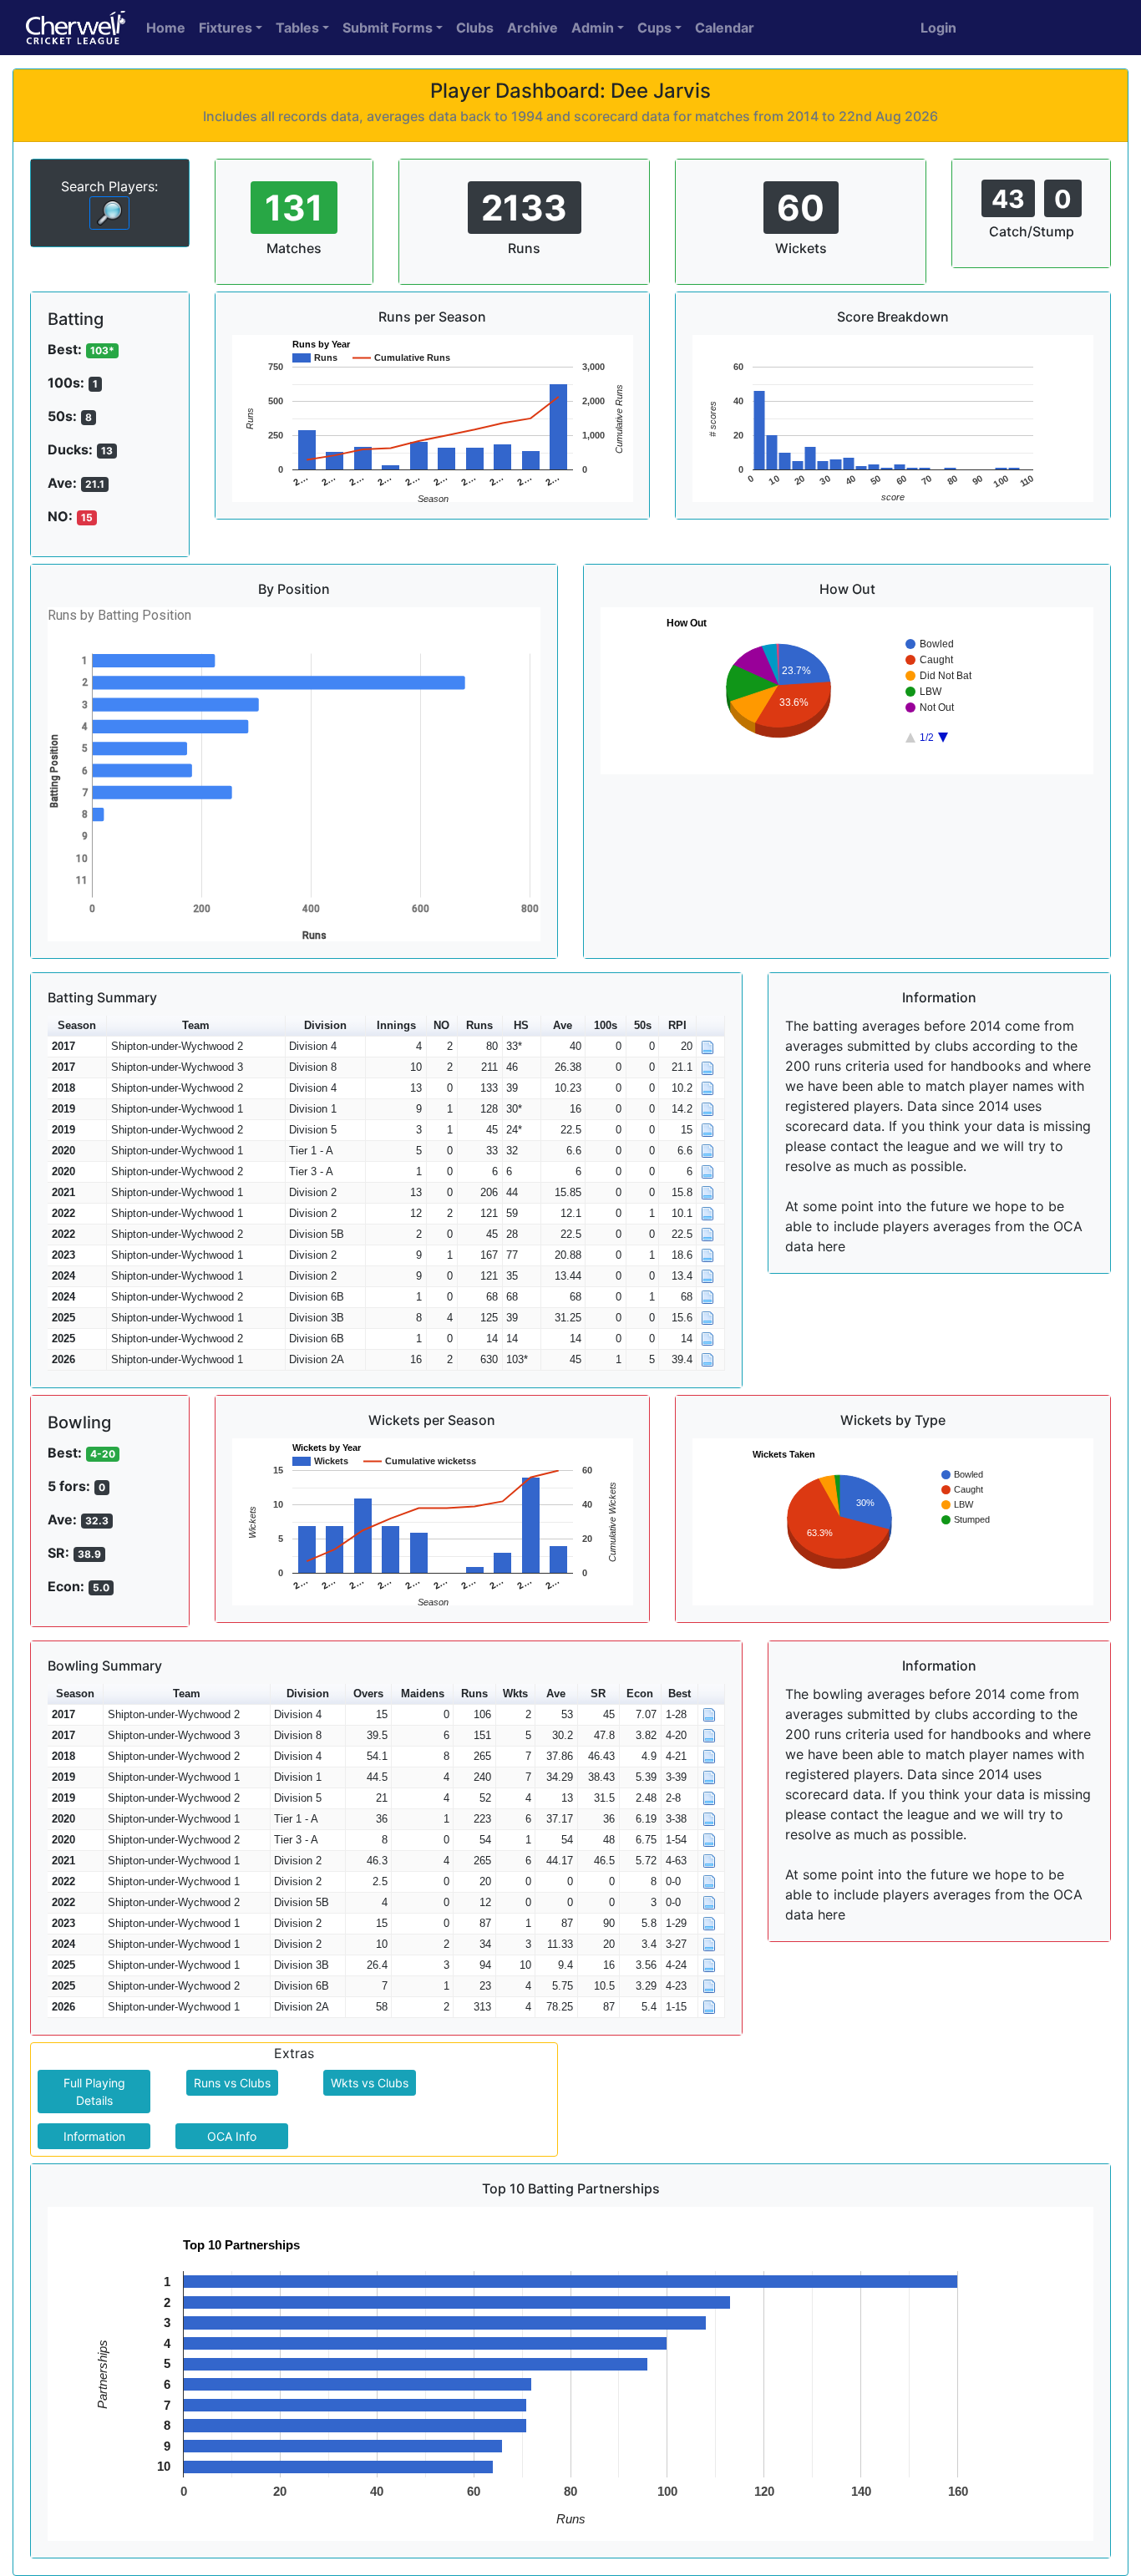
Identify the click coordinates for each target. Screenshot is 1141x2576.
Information (94, 2136)
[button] (710, 1026)
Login (938, 28)
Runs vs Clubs (232, 2083)
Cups (654, 28)
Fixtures (226, 28)
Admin (593, 28)
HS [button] (521, 1025)
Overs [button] (368, 1694)
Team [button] (196, 1025)
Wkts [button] (515, 1694)
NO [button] (441, 1025)
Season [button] (77, 1025)
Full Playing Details (94, 2092)
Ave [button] (563, 1025)
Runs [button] (479, 1025)
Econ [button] (640, 1694)
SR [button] (598, 1694)
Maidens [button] (423, 1694)
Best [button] (680, 1694)
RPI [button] (677, 1025)
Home (166, 28)
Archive (532, 28)
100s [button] (606, 1025)
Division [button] (325, 1025)
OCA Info (232, 2136)
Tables (297, 28)
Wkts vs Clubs (370, 2083)
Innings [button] (396, 1025)
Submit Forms (388, 28)
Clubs (475, 28)
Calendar (725, 28)
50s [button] (643, 1025)
